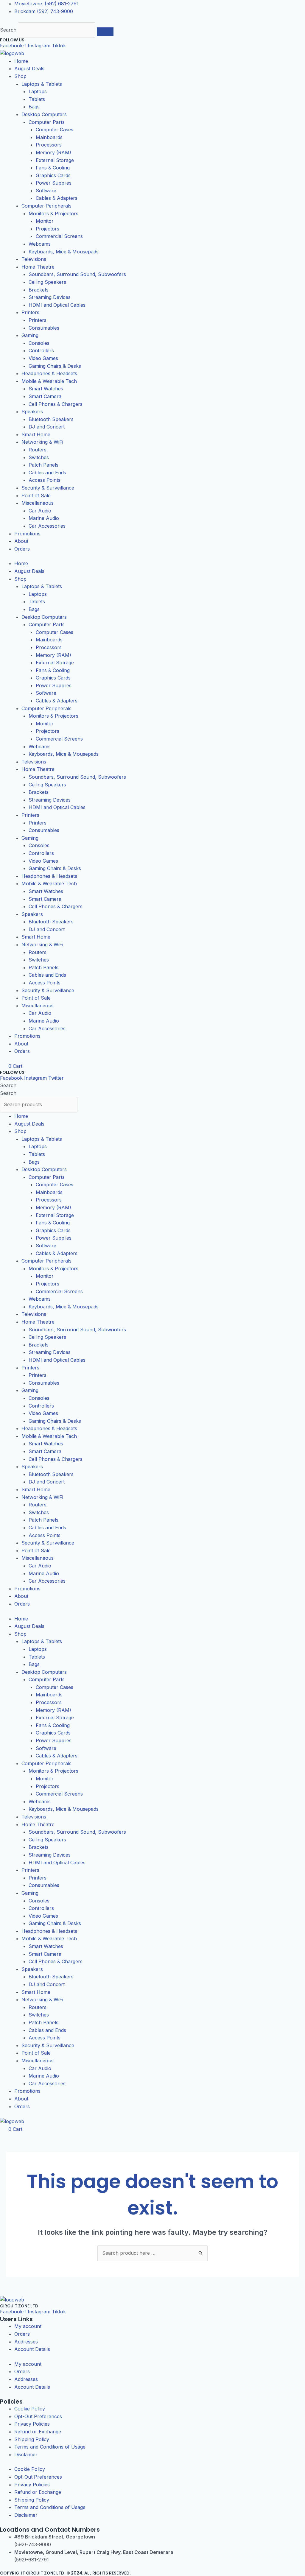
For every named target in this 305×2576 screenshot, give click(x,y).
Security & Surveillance (48, 488)
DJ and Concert (47, 427)
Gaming (30, 335)
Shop (20, 76)
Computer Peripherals (46, 206)
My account (28, 2326)
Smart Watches (46, 389)
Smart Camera (45, 396)
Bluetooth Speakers (51, 419)
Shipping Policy (32, 2439)
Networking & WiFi (42, 442)
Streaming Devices (50, 297)
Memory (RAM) (53, 152)
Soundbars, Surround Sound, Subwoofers (77, 274)
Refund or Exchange (38, 2432)
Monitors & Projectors (53, 214)
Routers (38, 450)
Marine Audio (44, 518)
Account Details (32, 2349)
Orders (22, 549)
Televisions (34, 259)
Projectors (48, 229)
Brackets (39, 290)
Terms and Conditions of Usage (50, 2447)
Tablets (37, 99)
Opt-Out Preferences (38, 2416)
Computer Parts (47, 122)
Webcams (40, 244)
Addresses (26, 2342)
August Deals (29, 68)
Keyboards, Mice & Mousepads (64, 252)
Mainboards (49, 137)
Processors (49, 145)
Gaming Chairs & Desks (55, 366)
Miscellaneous (38, 503)
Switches (39, 457)
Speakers (32, 412)
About (21, 541)
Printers (30, 312)
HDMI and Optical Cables (57, 305)
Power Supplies (54, 183)
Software (46, 191)
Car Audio (40, 511)
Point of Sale (36, 495)
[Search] (105, 32)
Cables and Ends (47, 473)
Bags (34, 107)
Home (21, 61)
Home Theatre (38, 267)
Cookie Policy (30, 2409)
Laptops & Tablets (42, 84)
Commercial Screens (59, 236)
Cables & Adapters (57, 198)
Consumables (44, 328)
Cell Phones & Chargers (56, 404)
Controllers (41, 350)
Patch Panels (43, 465)
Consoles (39, 343)
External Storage (55, 160)
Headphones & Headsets (49, 373)
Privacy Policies (32, 2424)
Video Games (43, 358)
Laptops (38, 91)
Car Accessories (47, 526)
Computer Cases (55, 130)
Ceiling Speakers (47, 282)
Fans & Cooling (53, 168)
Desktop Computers (44, 114)
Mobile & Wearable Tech (49, 381)
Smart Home (36, 434)
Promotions (27, 534)
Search (8, 30)
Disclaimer (26, 2455)
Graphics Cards (53, 175)
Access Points (45, 480)
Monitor (45, 221)
